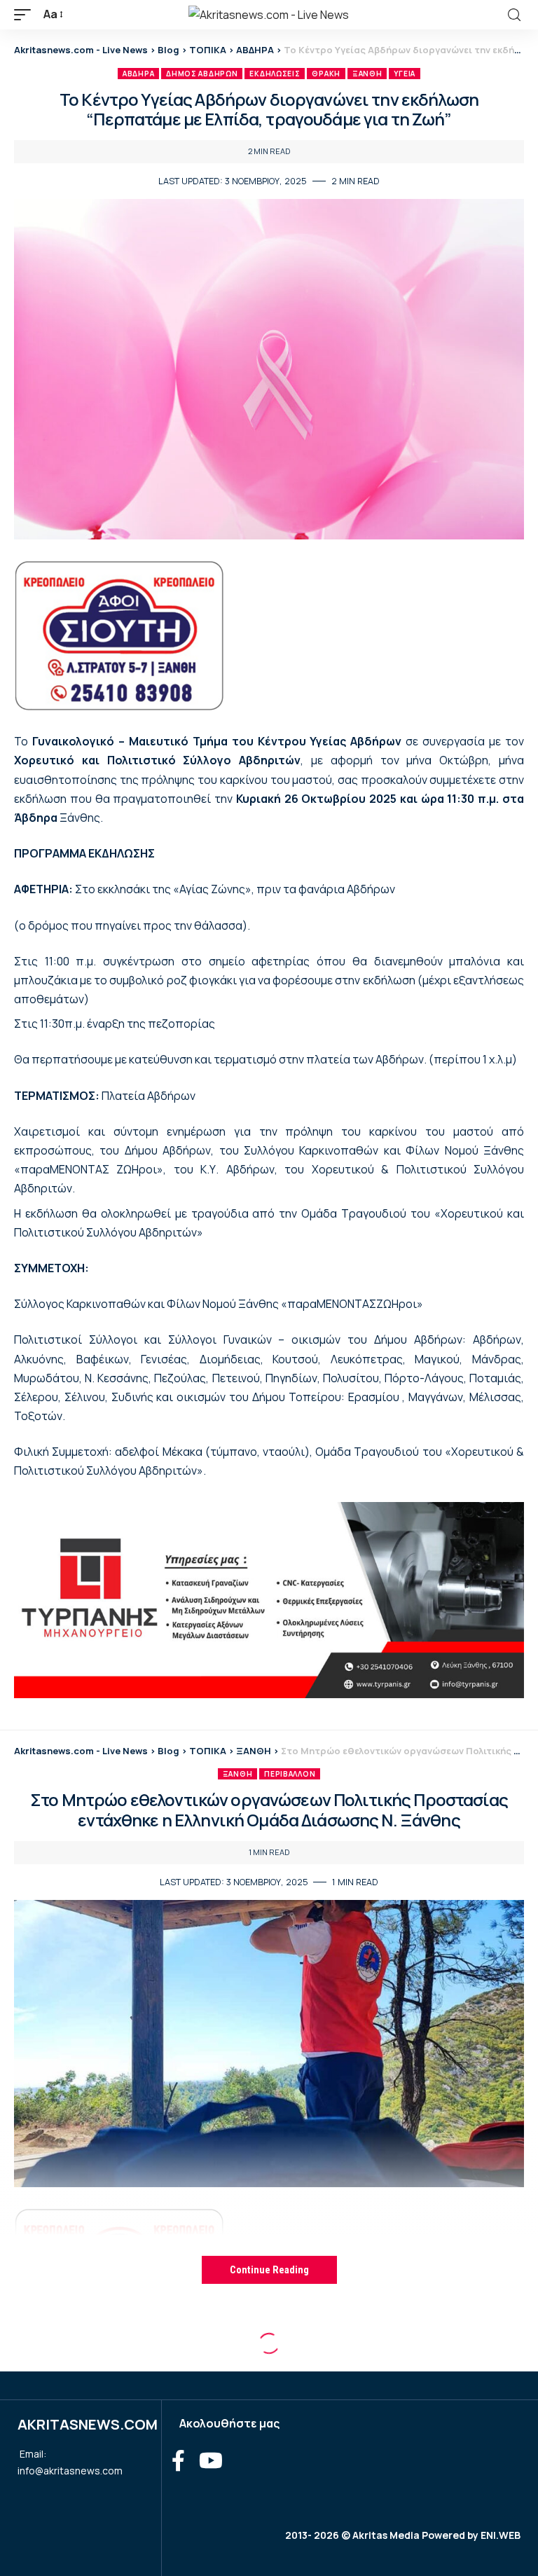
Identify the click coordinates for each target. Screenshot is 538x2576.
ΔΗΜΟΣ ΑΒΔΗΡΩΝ (202, 74)
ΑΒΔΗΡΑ (138, 74)
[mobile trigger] (26, 14)
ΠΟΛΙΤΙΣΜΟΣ (373, 2356)
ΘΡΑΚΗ (326, 74)
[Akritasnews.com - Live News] (269, 15)
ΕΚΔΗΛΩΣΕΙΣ (275, 74)
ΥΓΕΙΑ (405, 74)
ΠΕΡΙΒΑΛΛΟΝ (290, 1774)
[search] (514, 15)
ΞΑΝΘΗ (367, 74)
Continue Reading (269, 2270)
